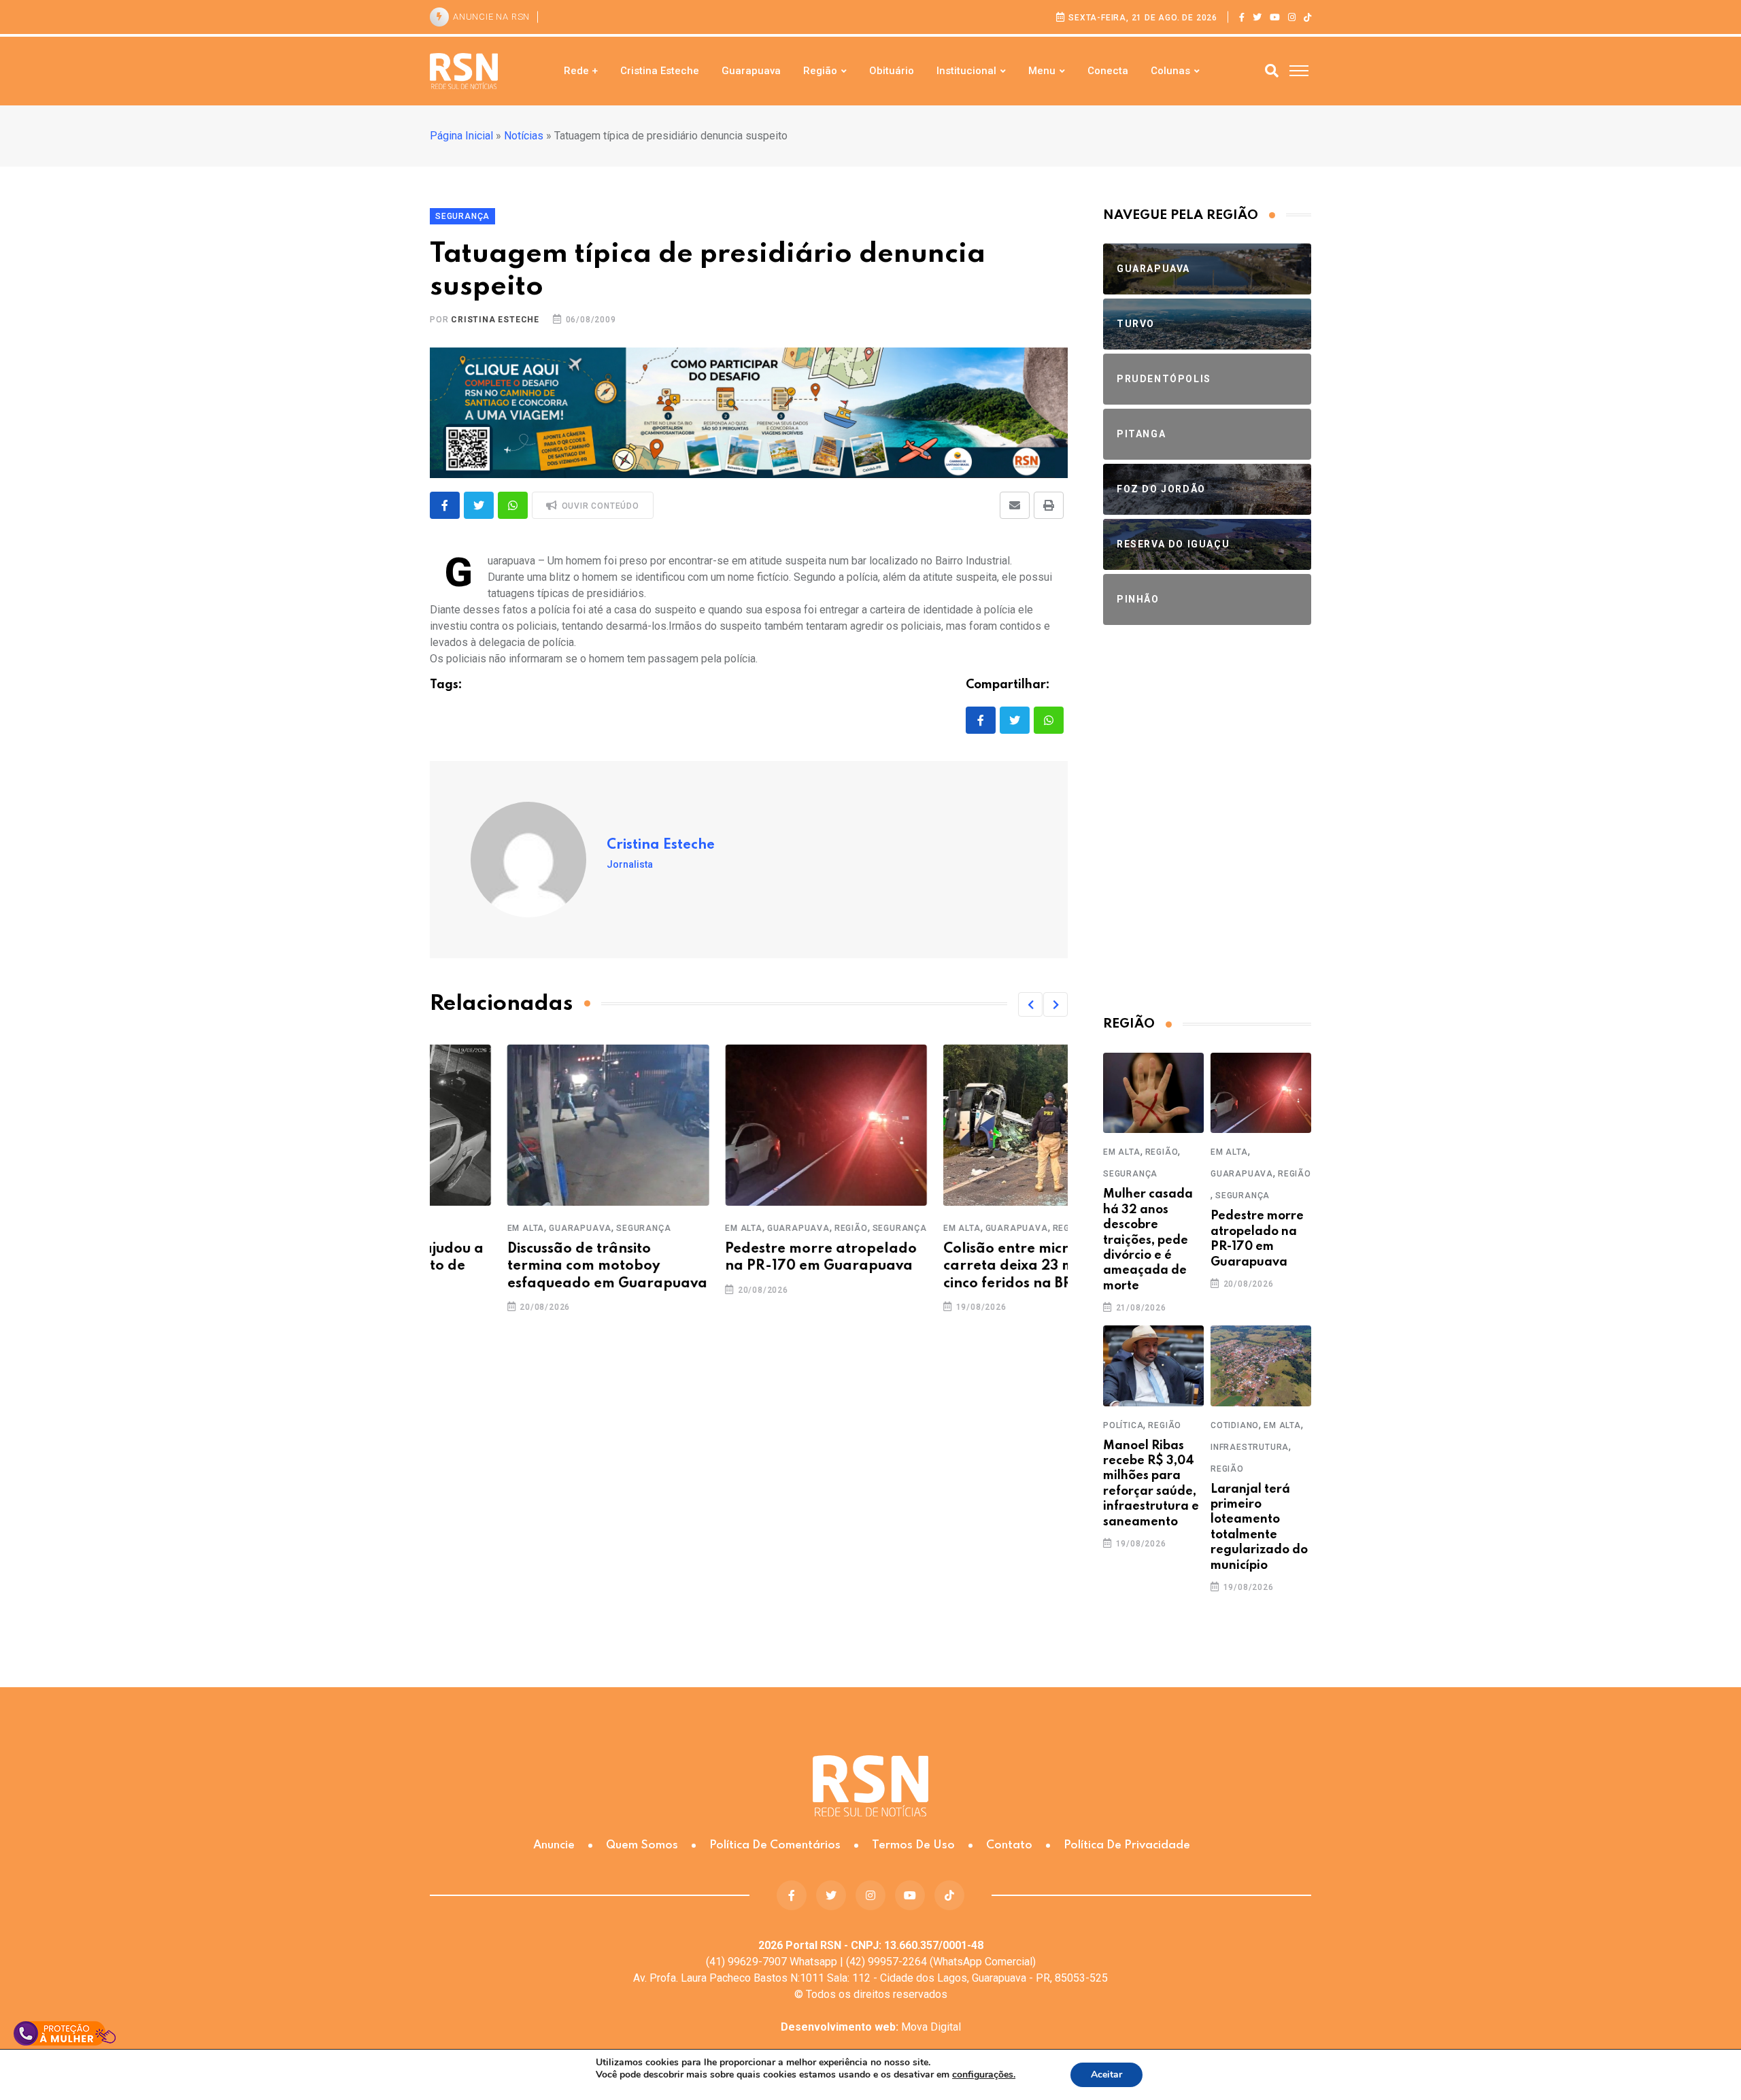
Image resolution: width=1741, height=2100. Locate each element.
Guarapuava (751, 71)
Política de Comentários (775, 1845)
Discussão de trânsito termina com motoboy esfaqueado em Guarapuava (530, 1266)
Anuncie (554, 1845)
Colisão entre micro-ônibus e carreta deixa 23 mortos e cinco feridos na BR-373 (964, 1266)
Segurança (567, 1228)
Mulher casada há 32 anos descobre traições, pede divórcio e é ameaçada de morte (1148, 1240)
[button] (1030, 1004)
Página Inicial (461, 136)
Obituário (892, 71)
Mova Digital (871, 2027)
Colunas (1170, 71)
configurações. (984, 2075)
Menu (1042, 71)
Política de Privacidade (1127, 1845)
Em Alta (449, 1228)
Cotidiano (1235, 1425)
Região (820, 71)
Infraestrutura (1250, 1447)
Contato (1009, 1845)
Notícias (524, 136)
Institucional (966, 71)
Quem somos (642, 1845)
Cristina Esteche (660, 71)
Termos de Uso (913, 1845)
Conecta (1108, 71)
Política (1123, 1425)
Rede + (581, 71)
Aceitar (1106, 2074)
